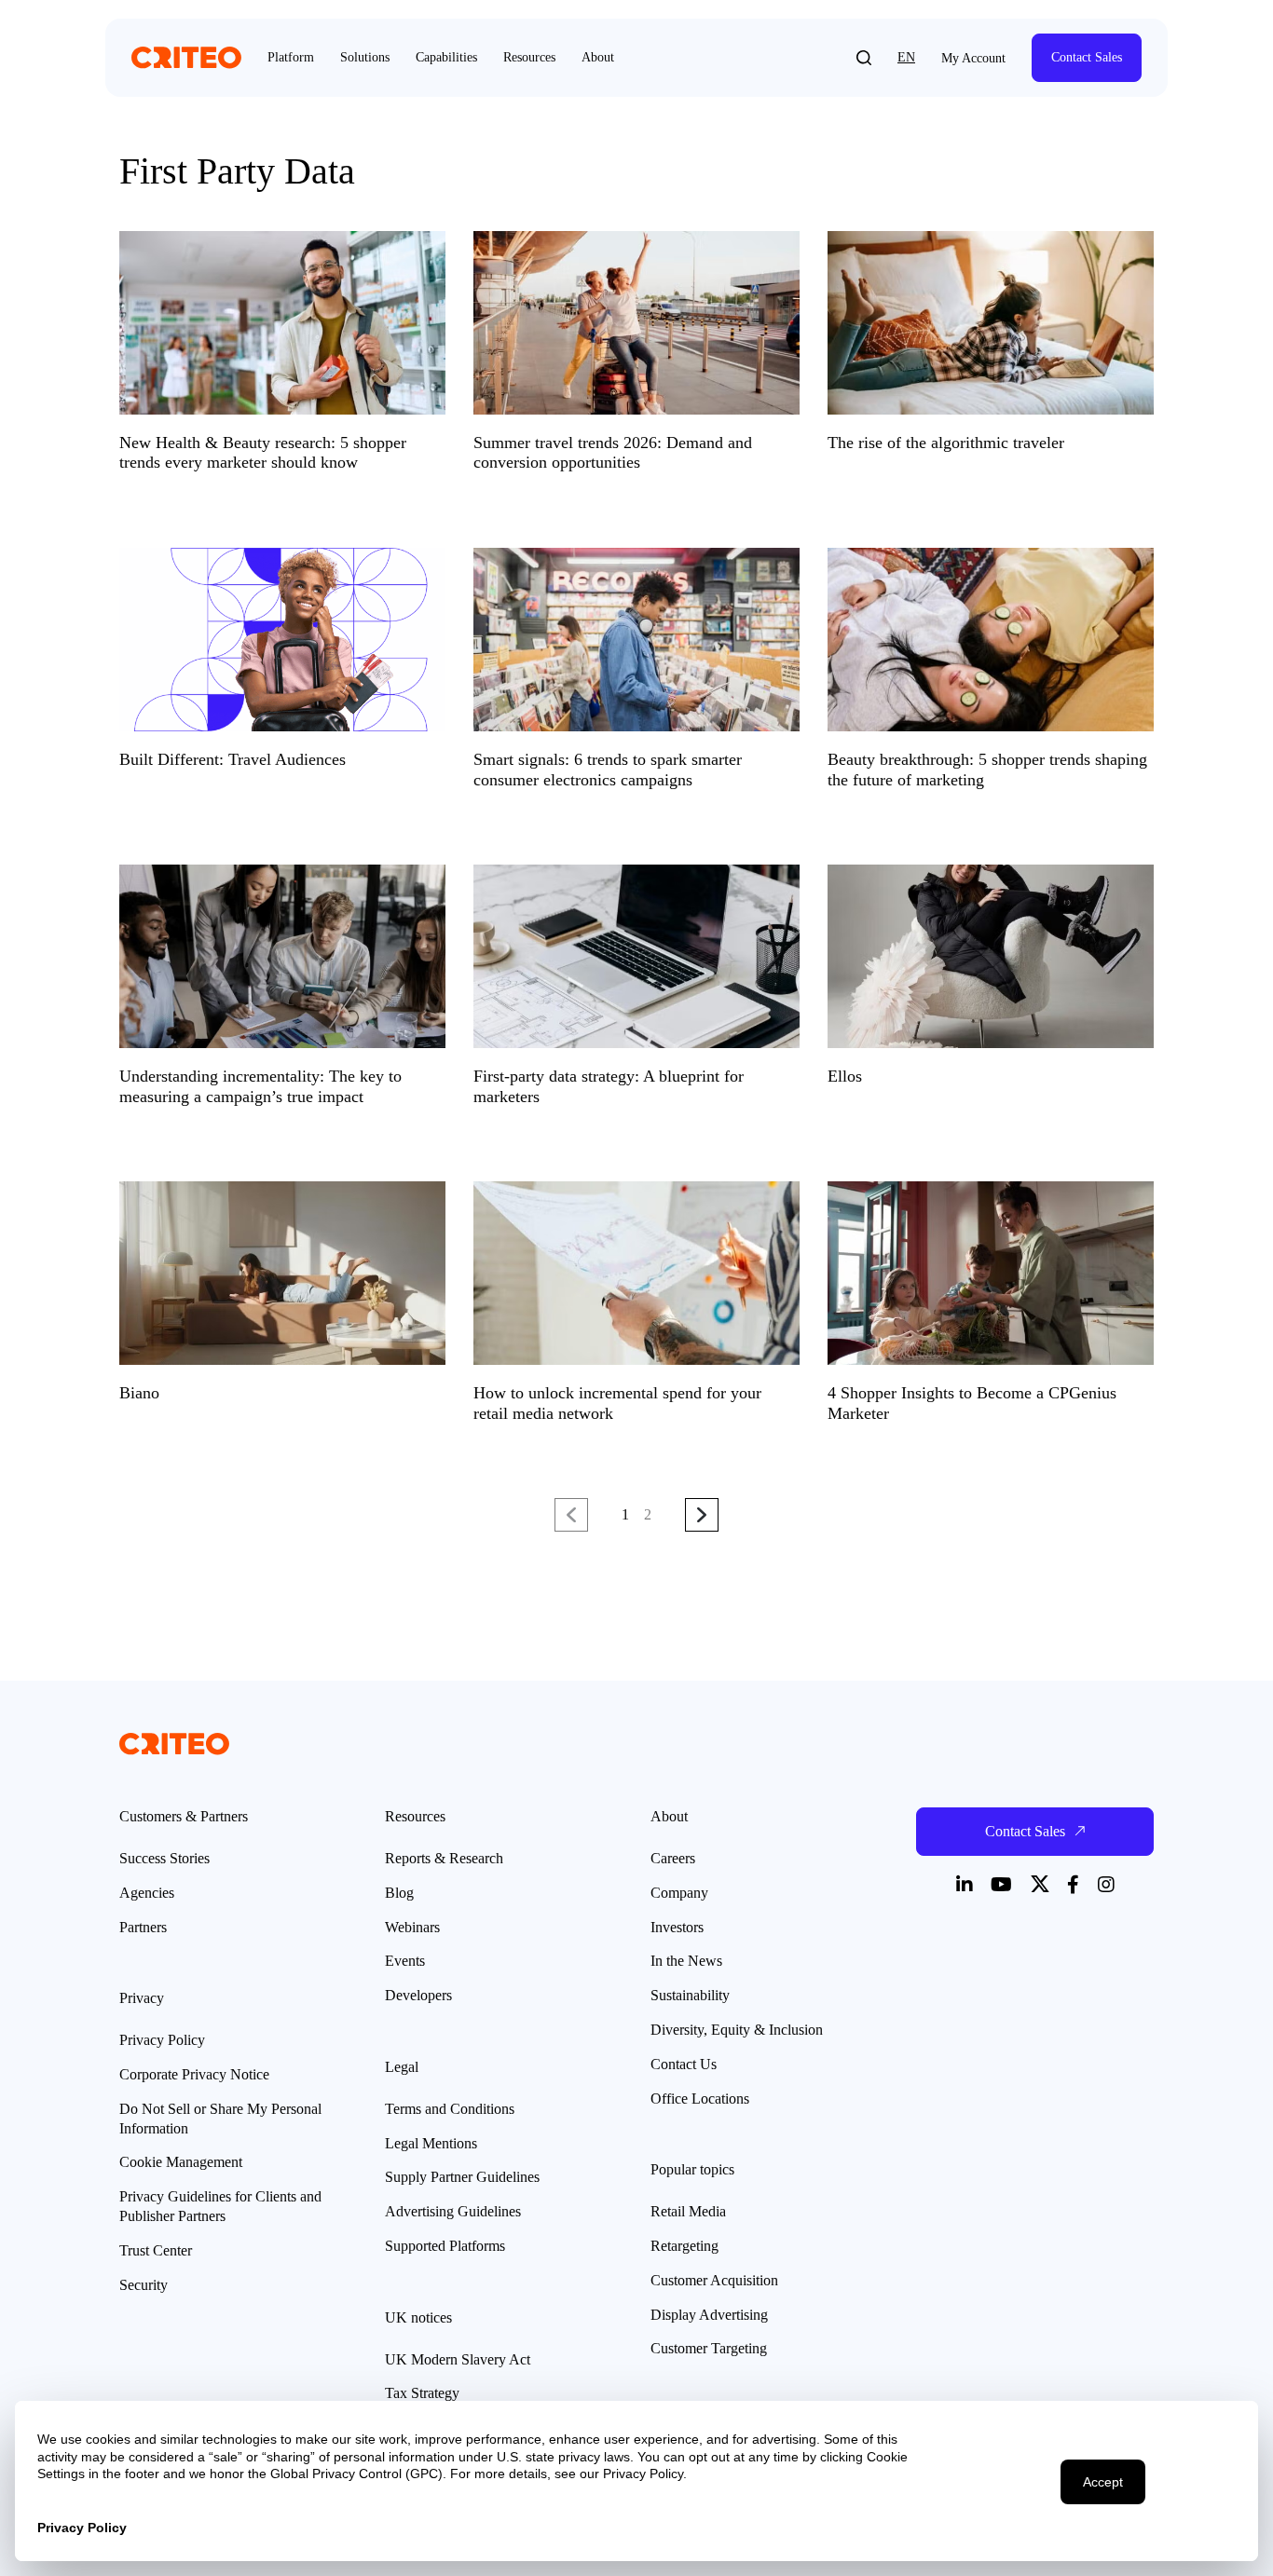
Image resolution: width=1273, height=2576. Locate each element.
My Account (973, 58)
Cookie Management (181, 2162)
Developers (418, 1995)
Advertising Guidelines (453, 2211)
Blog (399, 1893)
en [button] (906, 57)
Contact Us (684, 2064)
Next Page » (702, 1516)
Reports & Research (444, 1858)
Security (144, 2285)
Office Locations (700, 2099)
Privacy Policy (162, 2040)
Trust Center (156, 2250)
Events (405, 1961)
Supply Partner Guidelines (462, 2177)
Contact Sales (1087, 57)
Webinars (412, 1927)
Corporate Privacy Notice (194, 2074)
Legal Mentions (431, 2143)
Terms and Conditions (450, 2109)
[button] (864, 58)
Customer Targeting (709, 2348)
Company (679, 1893)
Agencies (147, 1893)
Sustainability (690, 1995)
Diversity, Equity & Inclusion (737, 2030)
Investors (677, 1927)
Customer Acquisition (714, 2280)
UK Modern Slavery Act (458, 2359)
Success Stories (164, 1858)
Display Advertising (709, 2315)
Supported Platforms (445, 2246)
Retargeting (684, 2246)
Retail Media (688, 2211)
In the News (686, 1961)
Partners (143, 1927)
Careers (673, 1858)
